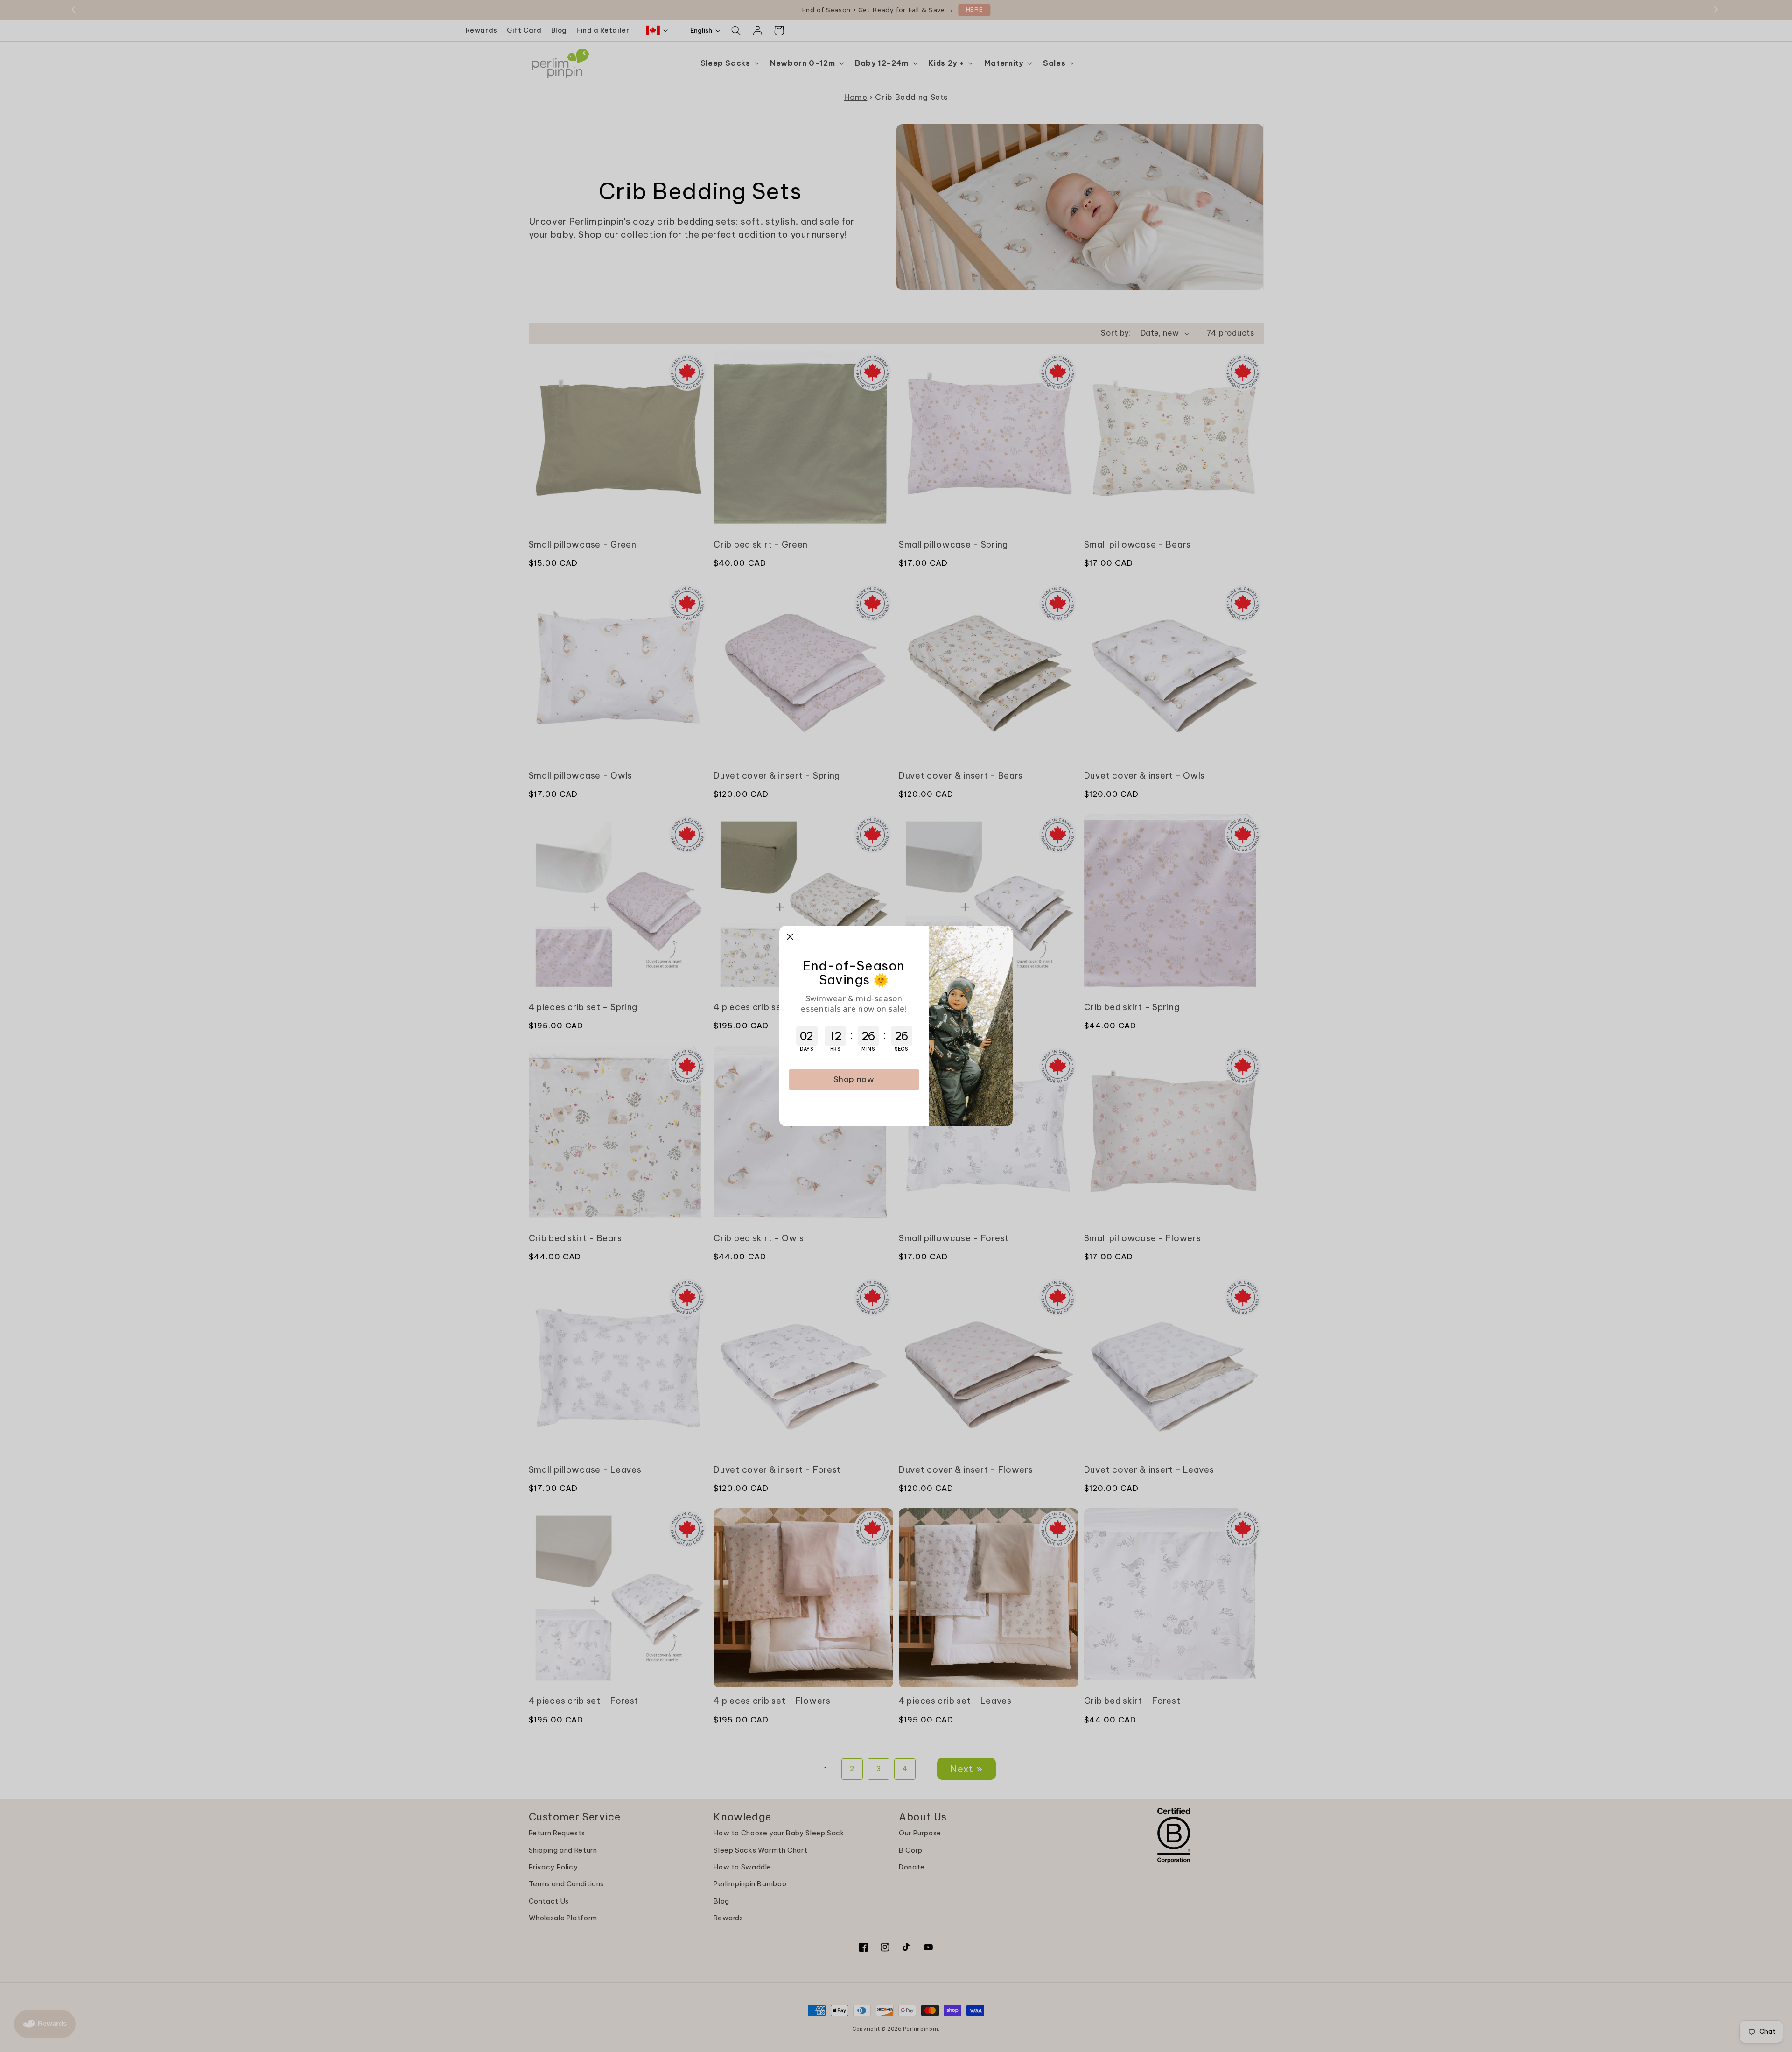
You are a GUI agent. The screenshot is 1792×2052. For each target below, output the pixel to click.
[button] (790, 936)
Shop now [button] (854, 1079)
